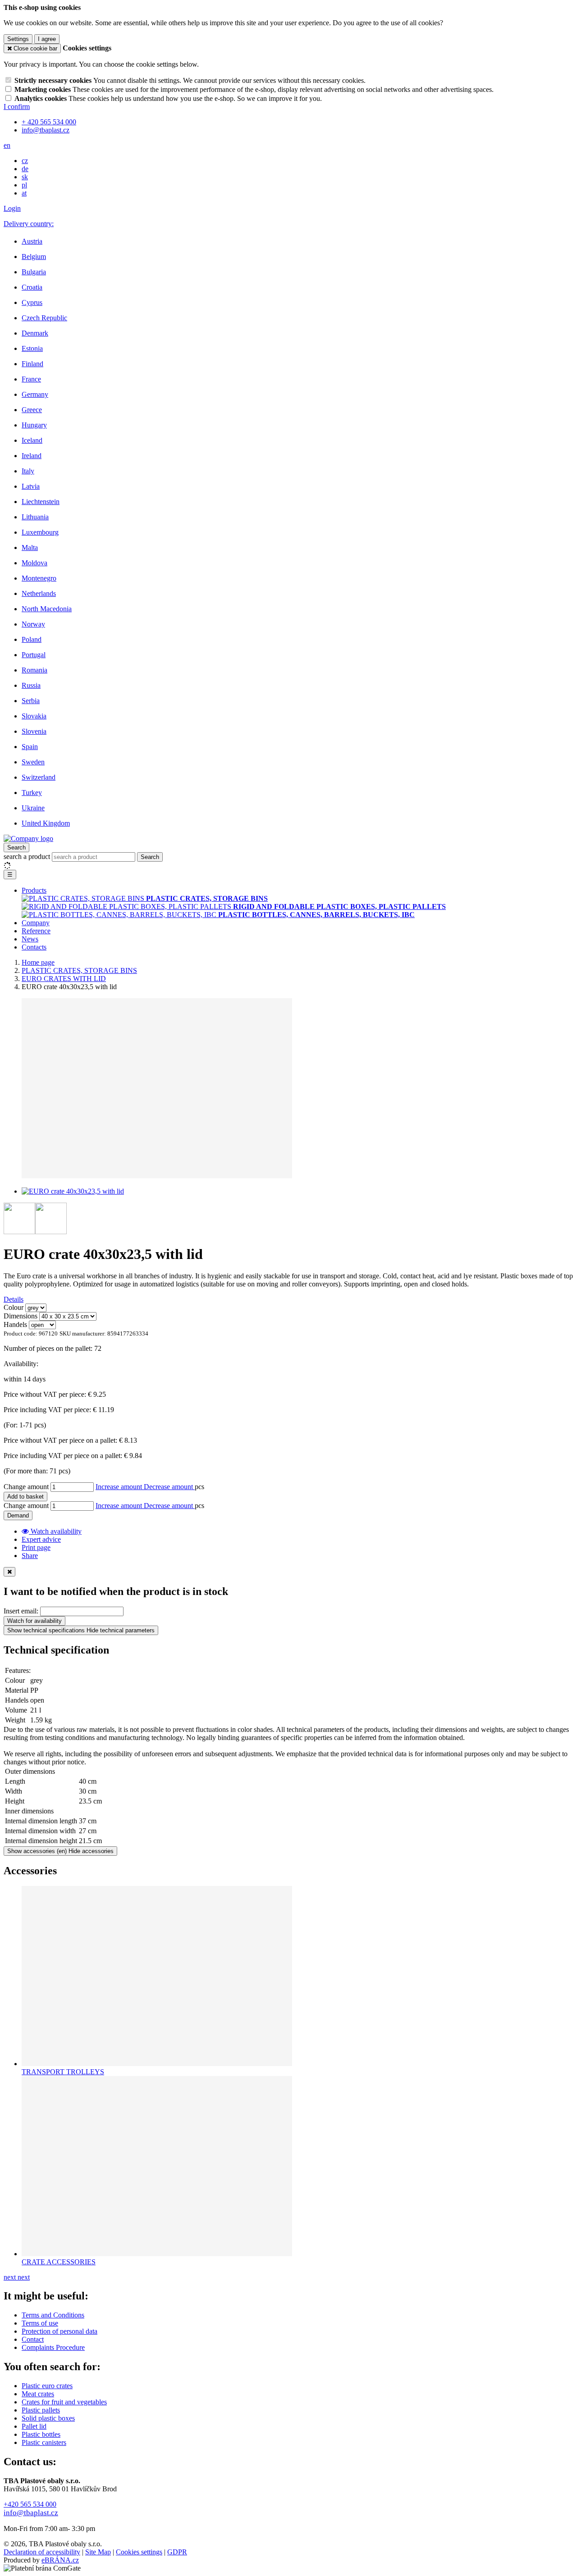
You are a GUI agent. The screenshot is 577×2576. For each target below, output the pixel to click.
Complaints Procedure (53, 2347)
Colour (14, 1307)
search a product (28, 856)
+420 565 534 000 (30, 2504)
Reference (36, 931)
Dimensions (21, 1316)
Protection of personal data (60, 2331)
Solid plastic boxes (48, 2418)
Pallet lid (34, 2426)
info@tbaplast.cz (31, 2513)
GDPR (177, 2552)
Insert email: (21, 1611)
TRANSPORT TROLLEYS (63, 2072)
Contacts (34, 947)
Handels (15, 1324)
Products (34, 890)
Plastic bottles (41, 2434)
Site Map (98, 2552)
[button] (7, 145)
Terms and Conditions (53, 2315)
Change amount (26, 1487)
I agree (47, 39)
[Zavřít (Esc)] (9, 1572)
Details (14, 1299)
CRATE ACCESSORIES (59, 2262)
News (30, 939)
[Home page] (28, 838)
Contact (33, 2339)
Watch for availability (34, 1621)
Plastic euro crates (47, 2386)
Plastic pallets (41, 2410)
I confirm (17, 107)
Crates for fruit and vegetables (64, 2402)
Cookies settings (139, 2552)
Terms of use (40, 2323)
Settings (18, 39)
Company (36, 923)
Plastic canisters (44, 2442)
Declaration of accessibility (42, 2552)
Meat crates (38, 2394)
